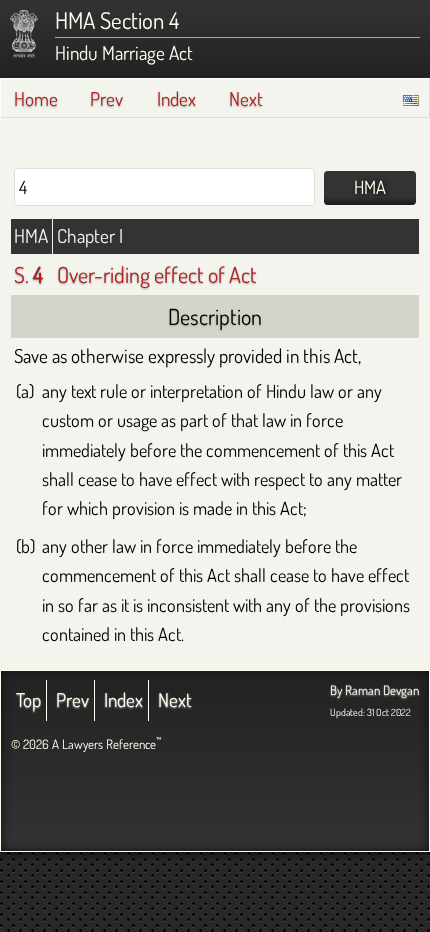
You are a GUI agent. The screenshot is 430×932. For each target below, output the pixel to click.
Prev (106, 98)
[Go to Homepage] (24, 34)
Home (36, 98)
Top (28, 699)
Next (246, 98)
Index (176, 98)
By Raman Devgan (374, 690)
